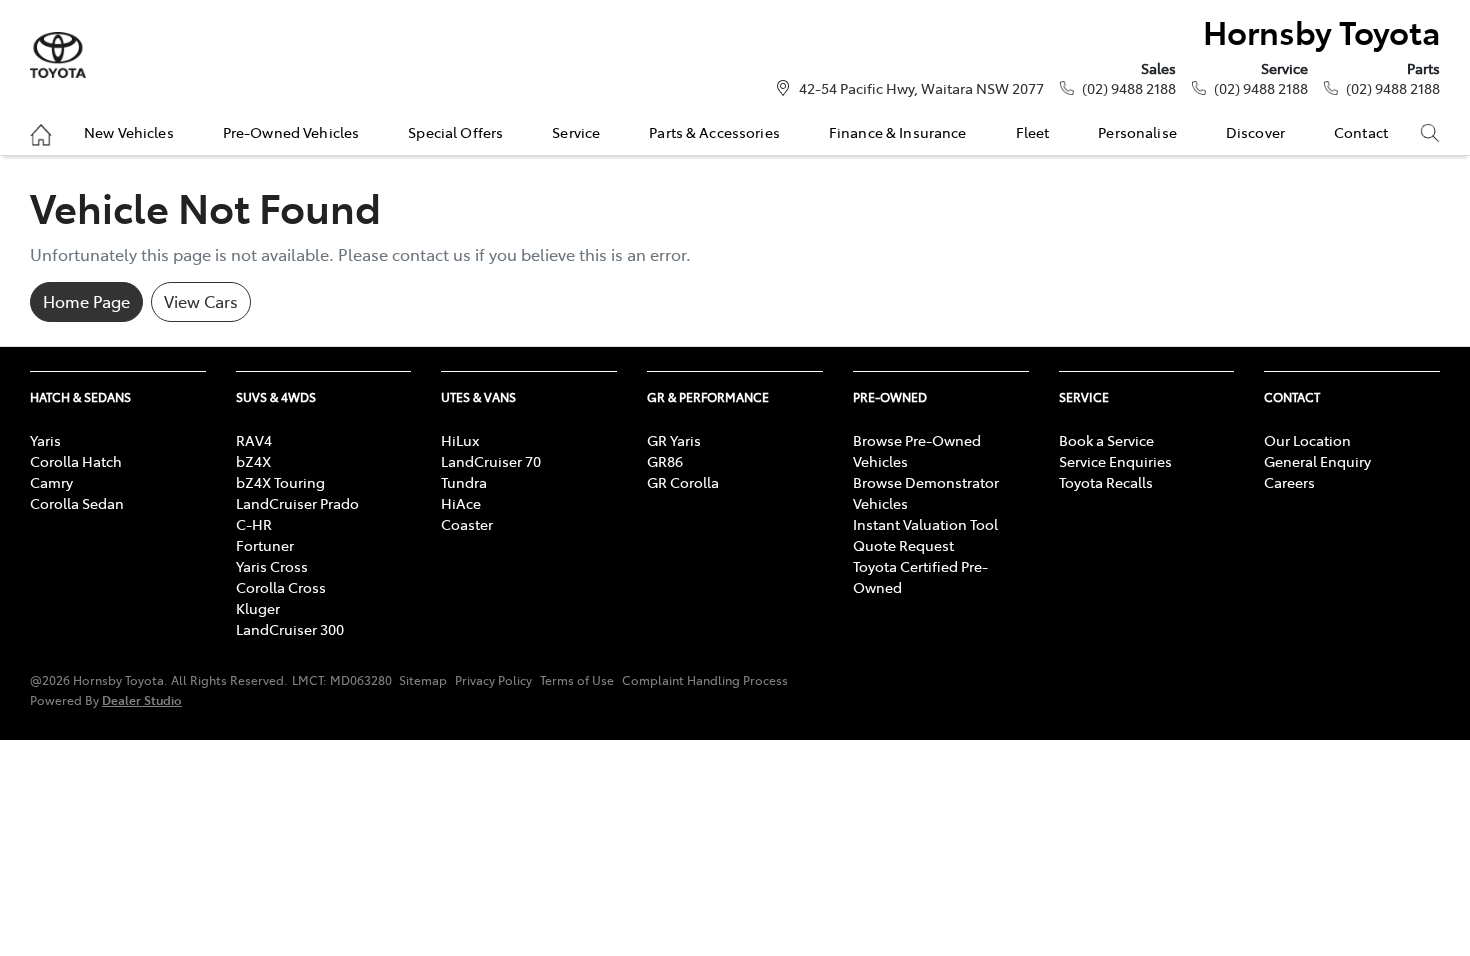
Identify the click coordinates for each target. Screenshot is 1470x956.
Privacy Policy (493, 680)
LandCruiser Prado (297, 503)
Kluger (258, 608)
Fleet (1033, 132)
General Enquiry (1317, 461)
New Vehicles (129, 132)
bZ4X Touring (280, 482)
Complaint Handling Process (705, 680)
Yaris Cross (272, 566)
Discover (1255, 132)
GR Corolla (683, 482)
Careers (1289, 482)
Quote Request (903, 545)
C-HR (254, 524)
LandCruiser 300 (290, 629)
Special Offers (455, 132)
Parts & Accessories (714, 132)
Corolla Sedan (77, 503)
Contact (1361, 132)
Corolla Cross (281, 587)
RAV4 (254, 440)
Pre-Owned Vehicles (291, 132)
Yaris (45, 440)
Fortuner (265, 545)
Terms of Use (577, 680)
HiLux (460, 440)
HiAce (461, 503)
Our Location (1307, 440)
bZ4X (253, 461)
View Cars (201, 301)
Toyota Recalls (1106, 482)
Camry (51, 482)
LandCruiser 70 (491, 461)
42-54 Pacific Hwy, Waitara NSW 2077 (921, 88)
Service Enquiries (1115, 461)
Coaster (467, 524)
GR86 (665, 461)
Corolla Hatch (76, 461)
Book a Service (1106, 440)
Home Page (86, 301)
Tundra (464, 482)
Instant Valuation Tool (925, 524)
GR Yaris (674, 440)
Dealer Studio (142, 699)
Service (576, 132)
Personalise (1137, 132)
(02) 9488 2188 (1129, 88)
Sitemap (423, 680)
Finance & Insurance (898, 132)
